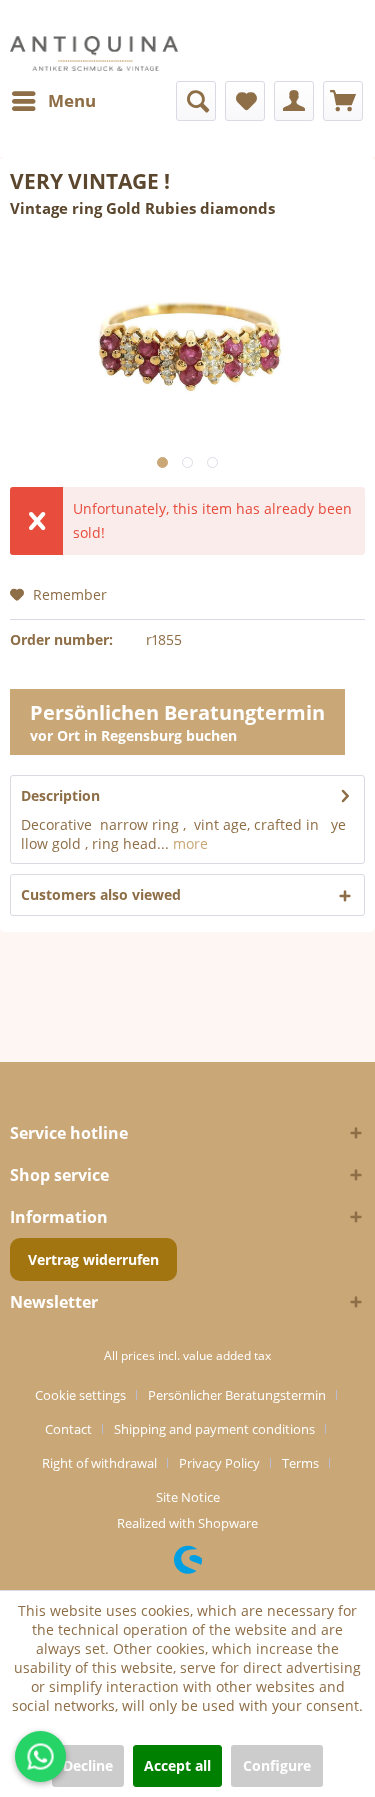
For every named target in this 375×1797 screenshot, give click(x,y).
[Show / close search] (196, 101)
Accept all (177, 1765)
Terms (300, 1463)
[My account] (294, 101)
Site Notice (188, 1497)
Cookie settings (80, 1395)
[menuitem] (53, 101)
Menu (72, 100)
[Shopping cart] (343, 101)
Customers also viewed (101, 894)
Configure (277, 1765)
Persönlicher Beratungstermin (237, 1395)
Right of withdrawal (99, 1463)
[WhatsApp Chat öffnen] (40, 1756)
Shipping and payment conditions (214, 1429)
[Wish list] (245, 101)
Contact (68, 1429)
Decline (88, 1765)
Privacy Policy (219, 1463)
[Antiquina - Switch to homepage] (94, 53)
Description (60, 795)
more (188, 843)
